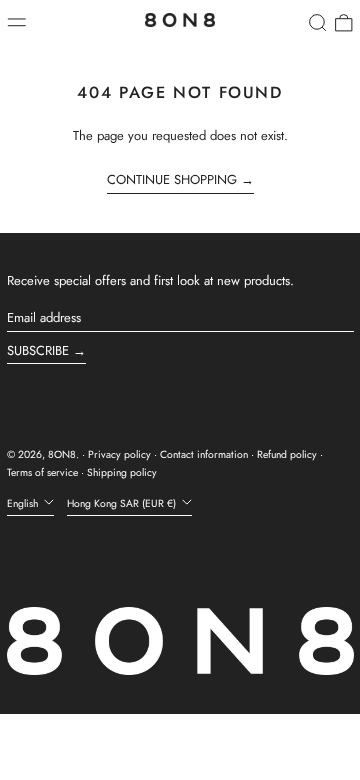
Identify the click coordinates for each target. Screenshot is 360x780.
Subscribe (38, 350)
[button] (318, 23)
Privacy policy (119, 454)
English (24, 503)
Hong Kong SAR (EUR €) (123, 503)
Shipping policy (122, 472)
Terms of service (42, 472)
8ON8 (62, 454)
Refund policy (287, 454)
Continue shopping (172, 180)
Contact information (204, 454)
